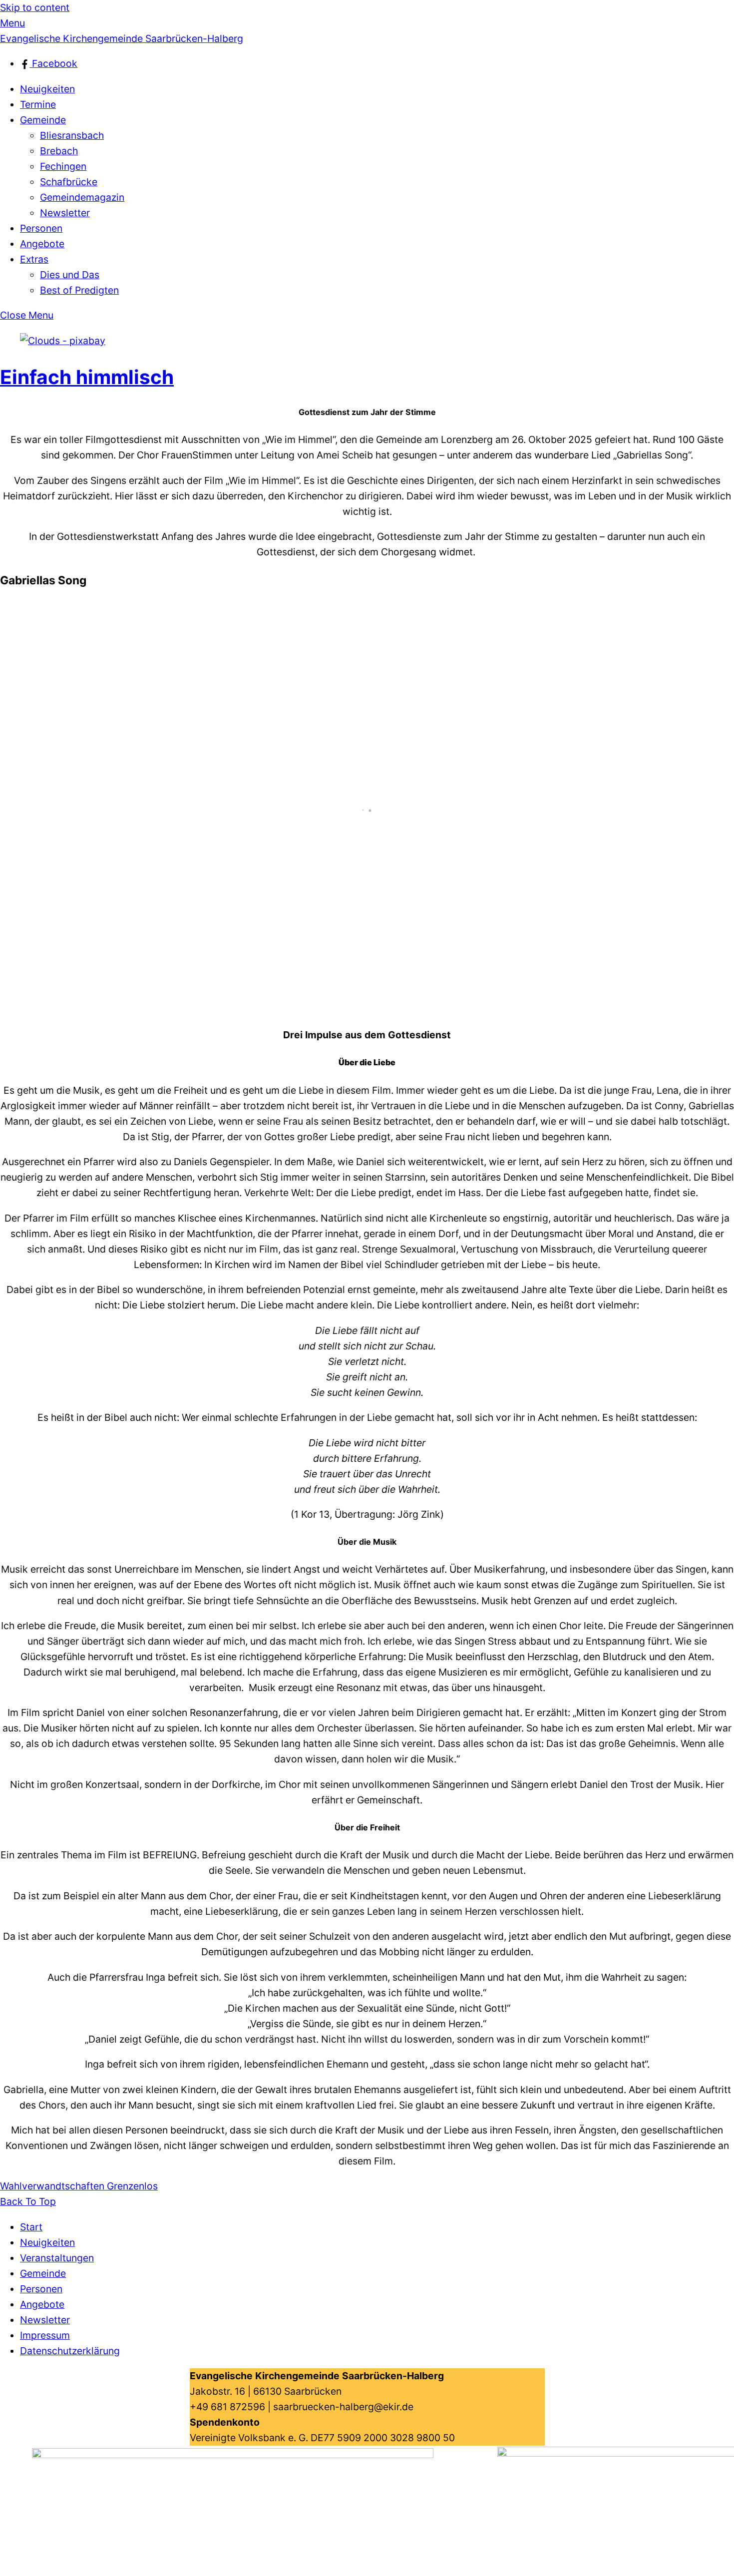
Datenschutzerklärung (70, 2351)
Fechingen (63, 166)
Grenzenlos (131, 2186)
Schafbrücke (69, 182)
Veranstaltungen (57, 2258)
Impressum (45, 2335)
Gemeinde (43, 120)
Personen (41, 228)
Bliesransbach (72, 135)
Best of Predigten (79, 290)
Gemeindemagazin (82, 197)
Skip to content (35, 7)
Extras (34, 259)
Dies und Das (70, 275)
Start (31, 2227)
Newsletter (65, 213)
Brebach (59, 151)
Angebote (42, 244)
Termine (38, 104)
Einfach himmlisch (87, 377)
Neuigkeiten (47, 89)
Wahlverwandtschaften (52, 2186)
